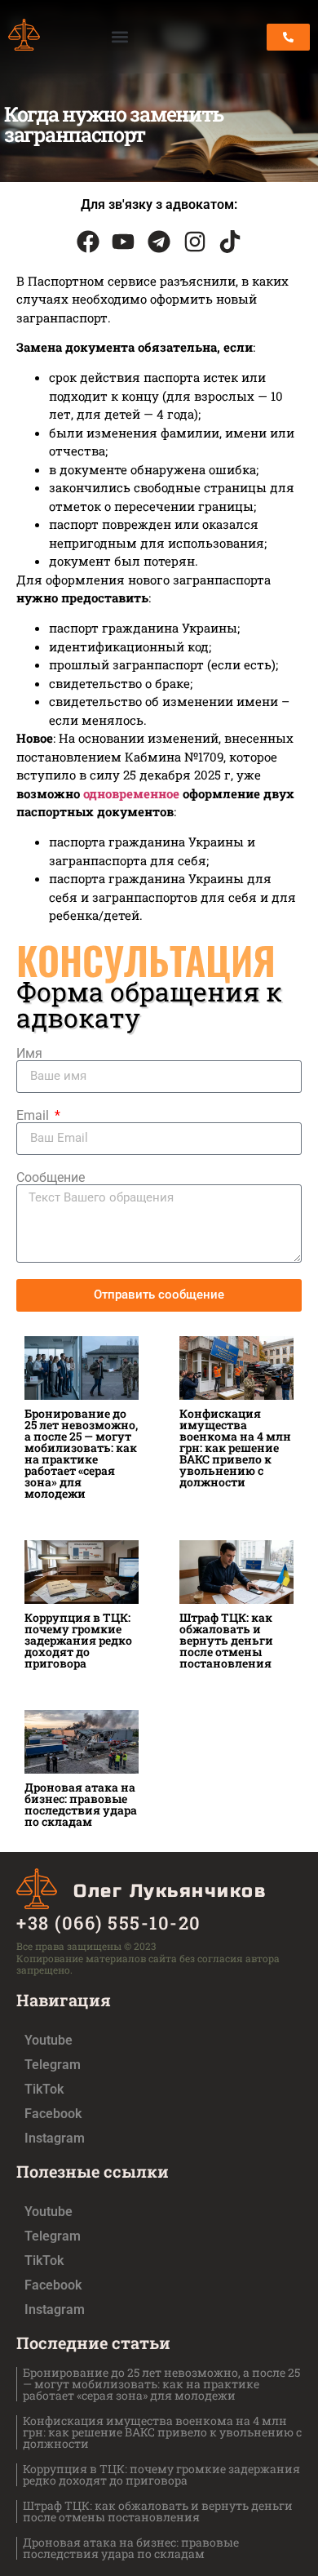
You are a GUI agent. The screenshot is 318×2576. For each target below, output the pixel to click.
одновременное (131, 793)
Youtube (49, 2040)
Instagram (55, 2138)
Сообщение (51, 1178)
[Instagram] (195, 242)
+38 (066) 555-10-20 (109, 1923)
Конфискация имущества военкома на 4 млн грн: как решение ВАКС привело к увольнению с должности (235, 1448)
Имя (29, 1054)
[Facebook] (88, 242)
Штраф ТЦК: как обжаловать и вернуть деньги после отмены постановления (226, 1640)
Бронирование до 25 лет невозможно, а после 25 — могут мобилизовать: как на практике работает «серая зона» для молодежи (81, 1453)
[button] (120, 37)
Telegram (53, 2065)
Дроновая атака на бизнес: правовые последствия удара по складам (81, 1804)
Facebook (53, 2114)
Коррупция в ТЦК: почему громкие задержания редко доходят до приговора (78, 1640)
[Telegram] (159, 242)
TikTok (44, 2089)
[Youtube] (124, 242)
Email (34, 1116)
